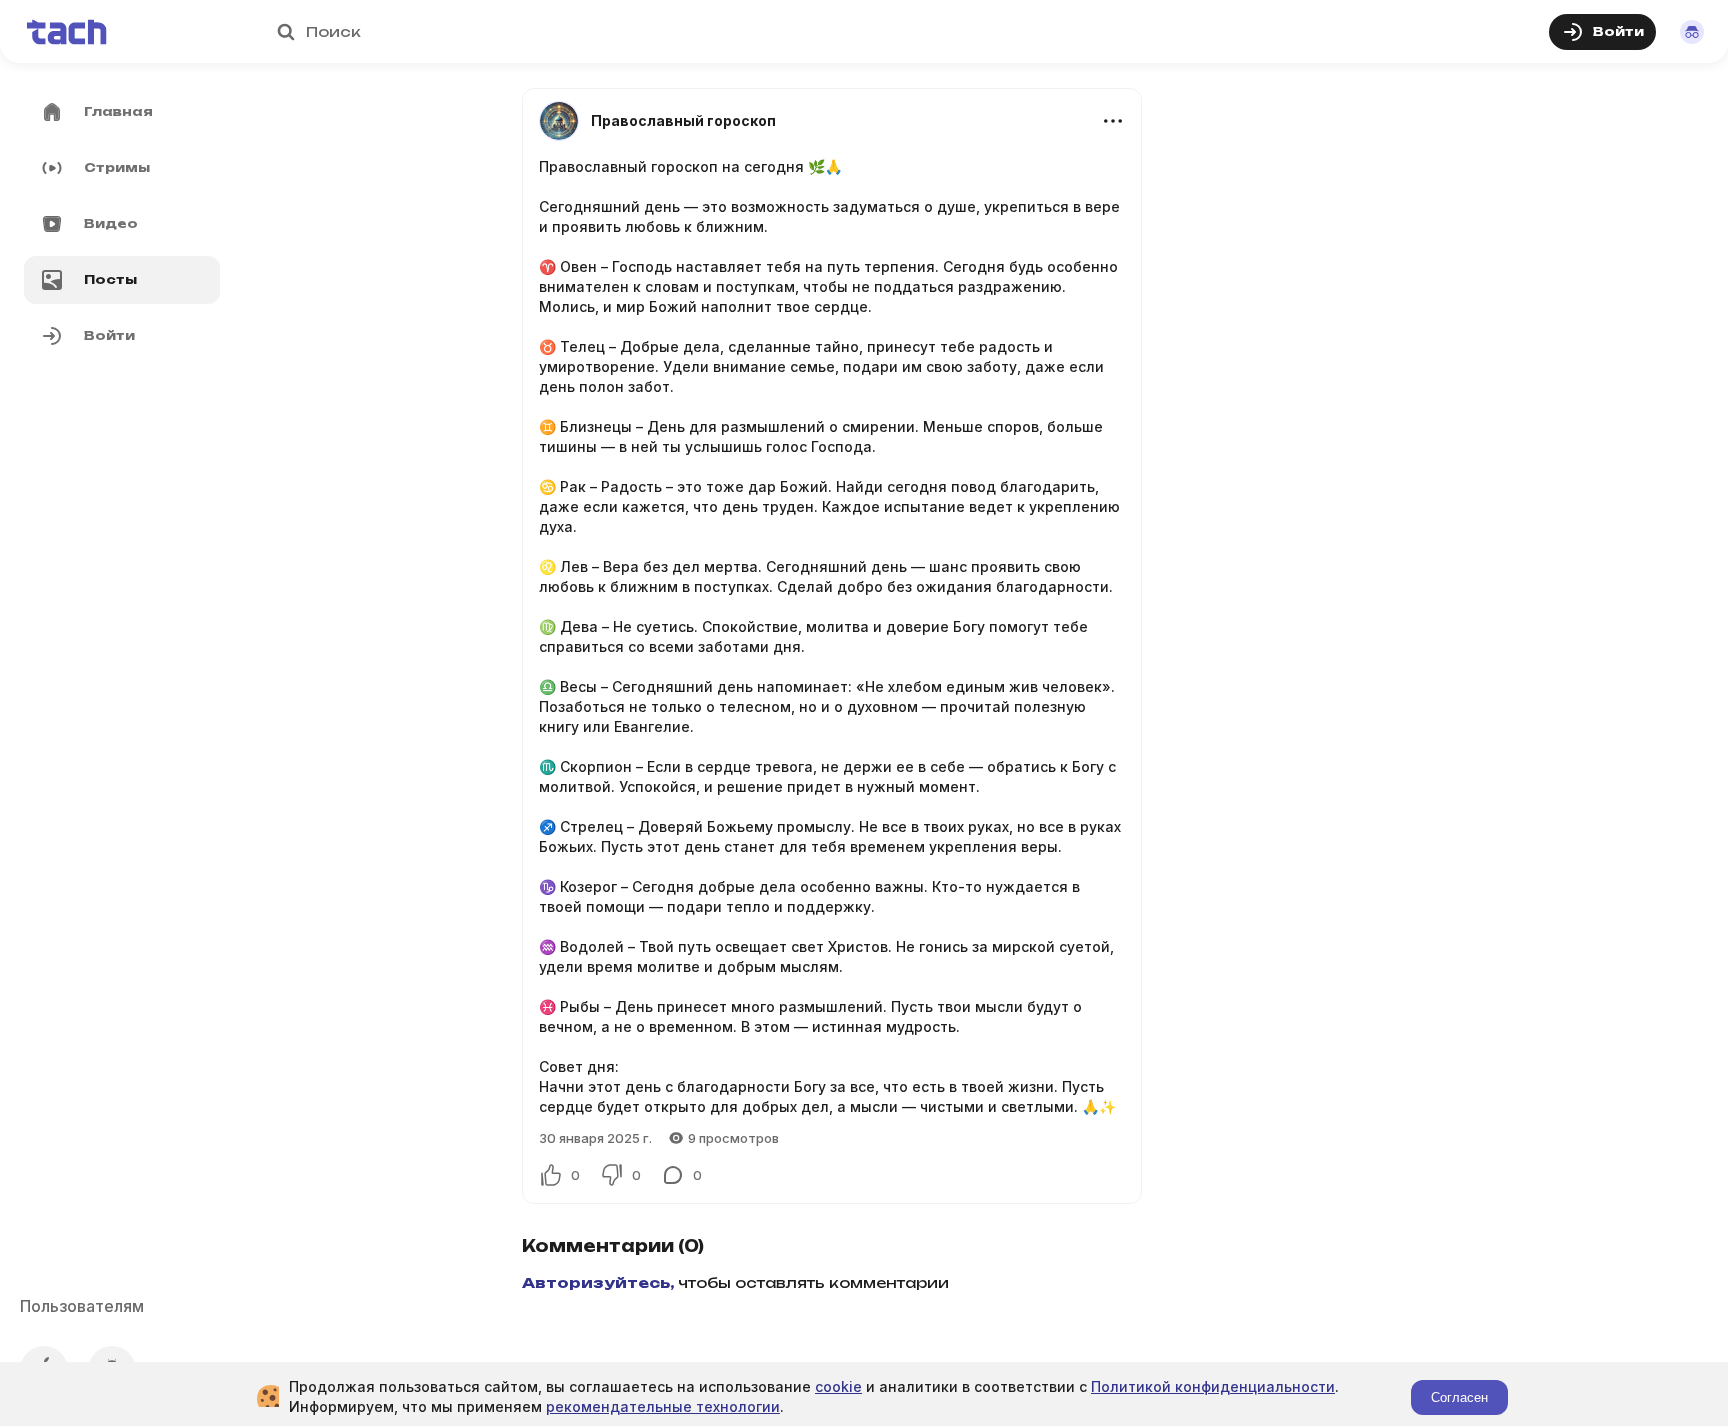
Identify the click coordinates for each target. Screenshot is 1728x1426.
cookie (838, 1386)
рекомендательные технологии (663, 1406)
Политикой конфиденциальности (1213, 1386)
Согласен (1459, 1397)
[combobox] (832, 32)
